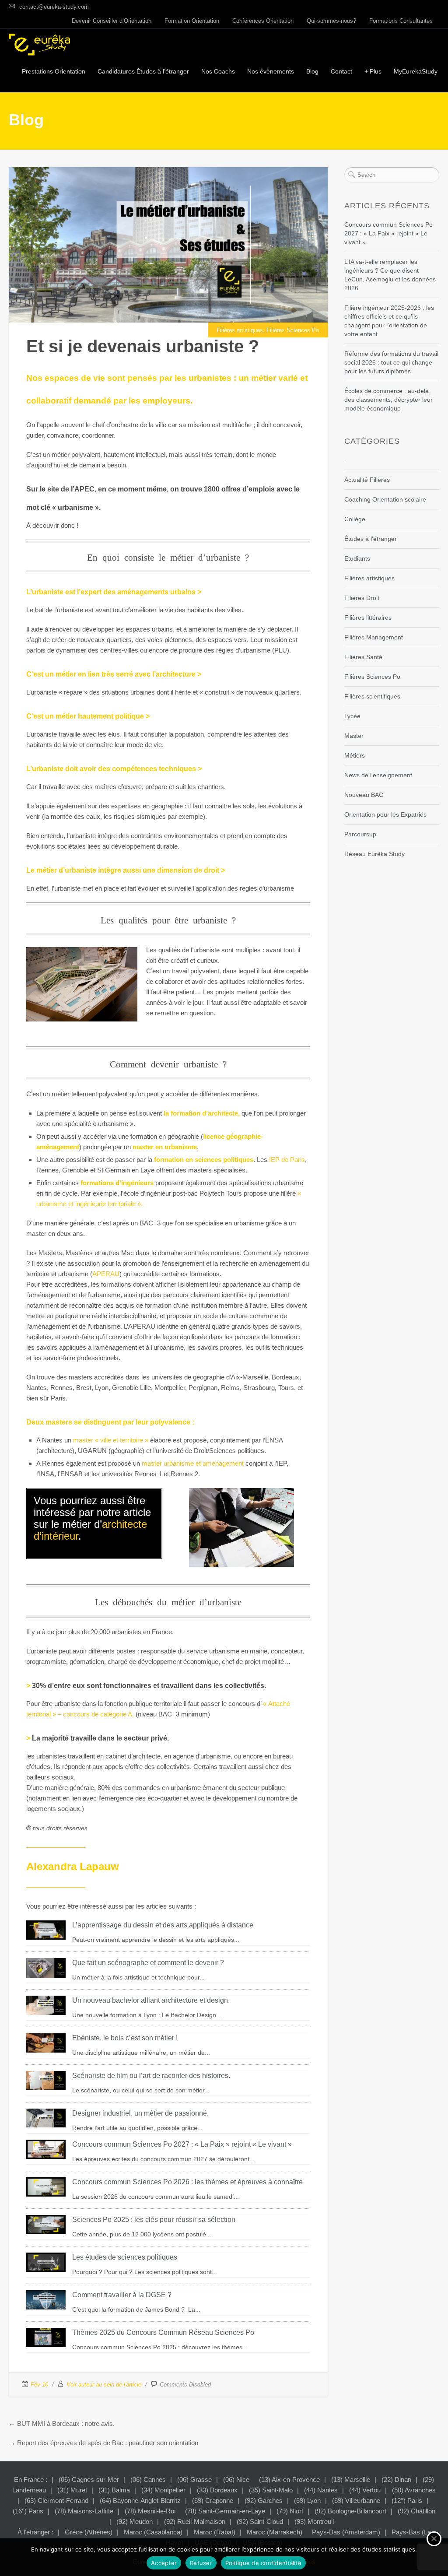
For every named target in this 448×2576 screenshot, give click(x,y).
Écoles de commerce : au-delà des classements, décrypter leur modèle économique (388, 400)
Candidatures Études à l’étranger (143, 71)
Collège (355, 519)
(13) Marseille (351, 2479)
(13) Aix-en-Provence (289, 2479)
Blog (312, 71)
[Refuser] (434, 2539)
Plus (373, 71)
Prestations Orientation (54, 71)
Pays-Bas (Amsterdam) (346, 2532)
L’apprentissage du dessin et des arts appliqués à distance (163, 1925)
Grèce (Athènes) (89, 2532)
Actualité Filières (367, 480)
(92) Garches (264, 2501)
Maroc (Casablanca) (153, 2532)
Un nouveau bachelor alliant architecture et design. (151, 2000)
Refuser (201, 2563)
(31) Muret (72, 2490)
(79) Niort (290, 2511)
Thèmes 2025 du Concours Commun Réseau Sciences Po (163, 2332)
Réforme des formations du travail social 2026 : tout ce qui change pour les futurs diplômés (391, 362)
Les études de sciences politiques (125, 2257)
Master (354, 736)
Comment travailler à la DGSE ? (122, 2295)
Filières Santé (363, 657)
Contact (341, 71)
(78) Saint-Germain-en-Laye (225, 2511)
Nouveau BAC (364, 795)
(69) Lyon (307, 2501)
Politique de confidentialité (263, 2563)
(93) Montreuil (314, 2522)
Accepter (164, 2563)
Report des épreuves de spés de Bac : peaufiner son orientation (108, 2443)
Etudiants (357, 558)
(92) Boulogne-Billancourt (350, 2511)
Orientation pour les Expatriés (385, 814)
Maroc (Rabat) (215, 2532)
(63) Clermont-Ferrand (56, 2501)
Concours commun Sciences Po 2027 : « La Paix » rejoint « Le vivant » (182, 2144)
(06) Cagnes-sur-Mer (89, 2479)
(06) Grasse (194, 2479)
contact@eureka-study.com (54, 7)
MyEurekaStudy (416, 71)
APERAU (106, 1274)
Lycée (352, 716)
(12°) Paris (407, 2501)
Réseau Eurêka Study (374, 854)
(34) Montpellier (163, 2490)
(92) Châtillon (416, 2511)
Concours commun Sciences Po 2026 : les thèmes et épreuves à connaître (187, 2182)
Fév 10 (39, 2385)
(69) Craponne (213, 2501)
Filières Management (374, 637)
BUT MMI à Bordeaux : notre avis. (66, 2423)
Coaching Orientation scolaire (385, 499)
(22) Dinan (396, 2479)
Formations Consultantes (401, 21)
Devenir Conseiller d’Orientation (112, 21)
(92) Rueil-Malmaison (195, 2522)
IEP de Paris (287, 1160)
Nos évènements (271, 71)
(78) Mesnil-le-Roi (150, 2511)
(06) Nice (236, 2479)
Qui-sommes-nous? (331, 21)
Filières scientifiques (372, 696)
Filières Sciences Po (293, 330)
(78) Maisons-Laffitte (84, 2511)
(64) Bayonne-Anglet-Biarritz (140, 2501)
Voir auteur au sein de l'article (104, 2385)
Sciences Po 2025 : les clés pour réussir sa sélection (154, 2220)
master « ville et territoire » (111, 1440)
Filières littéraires (368, 618)
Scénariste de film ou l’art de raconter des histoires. (151, 2076)
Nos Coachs (218, 71)
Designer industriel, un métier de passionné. (140, 2113)
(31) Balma (114, 2490)
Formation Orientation (192, 21)
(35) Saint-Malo (271, 2490)
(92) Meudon (135, 2522)
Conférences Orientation (263, 21)
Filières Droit (362, 598)
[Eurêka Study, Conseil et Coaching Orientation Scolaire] (39, 45)
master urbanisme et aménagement (193, 1463)
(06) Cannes (148, 2479)
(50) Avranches (414, 2490)
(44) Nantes (321, 2490)
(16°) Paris (28, 2511)
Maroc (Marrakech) (275, 2532)
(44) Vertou (365, 2490)
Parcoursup (360, 834)
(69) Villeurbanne (356, 2501)
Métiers (355, 755)
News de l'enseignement (378, 775)
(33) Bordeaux (217, 2490)
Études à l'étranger (371, 539)
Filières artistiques (240, 330)
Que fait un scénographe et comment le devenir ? (148, 1963)
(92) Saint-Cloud (260, 2522)
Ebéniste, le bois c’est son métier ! (125, 2038)
